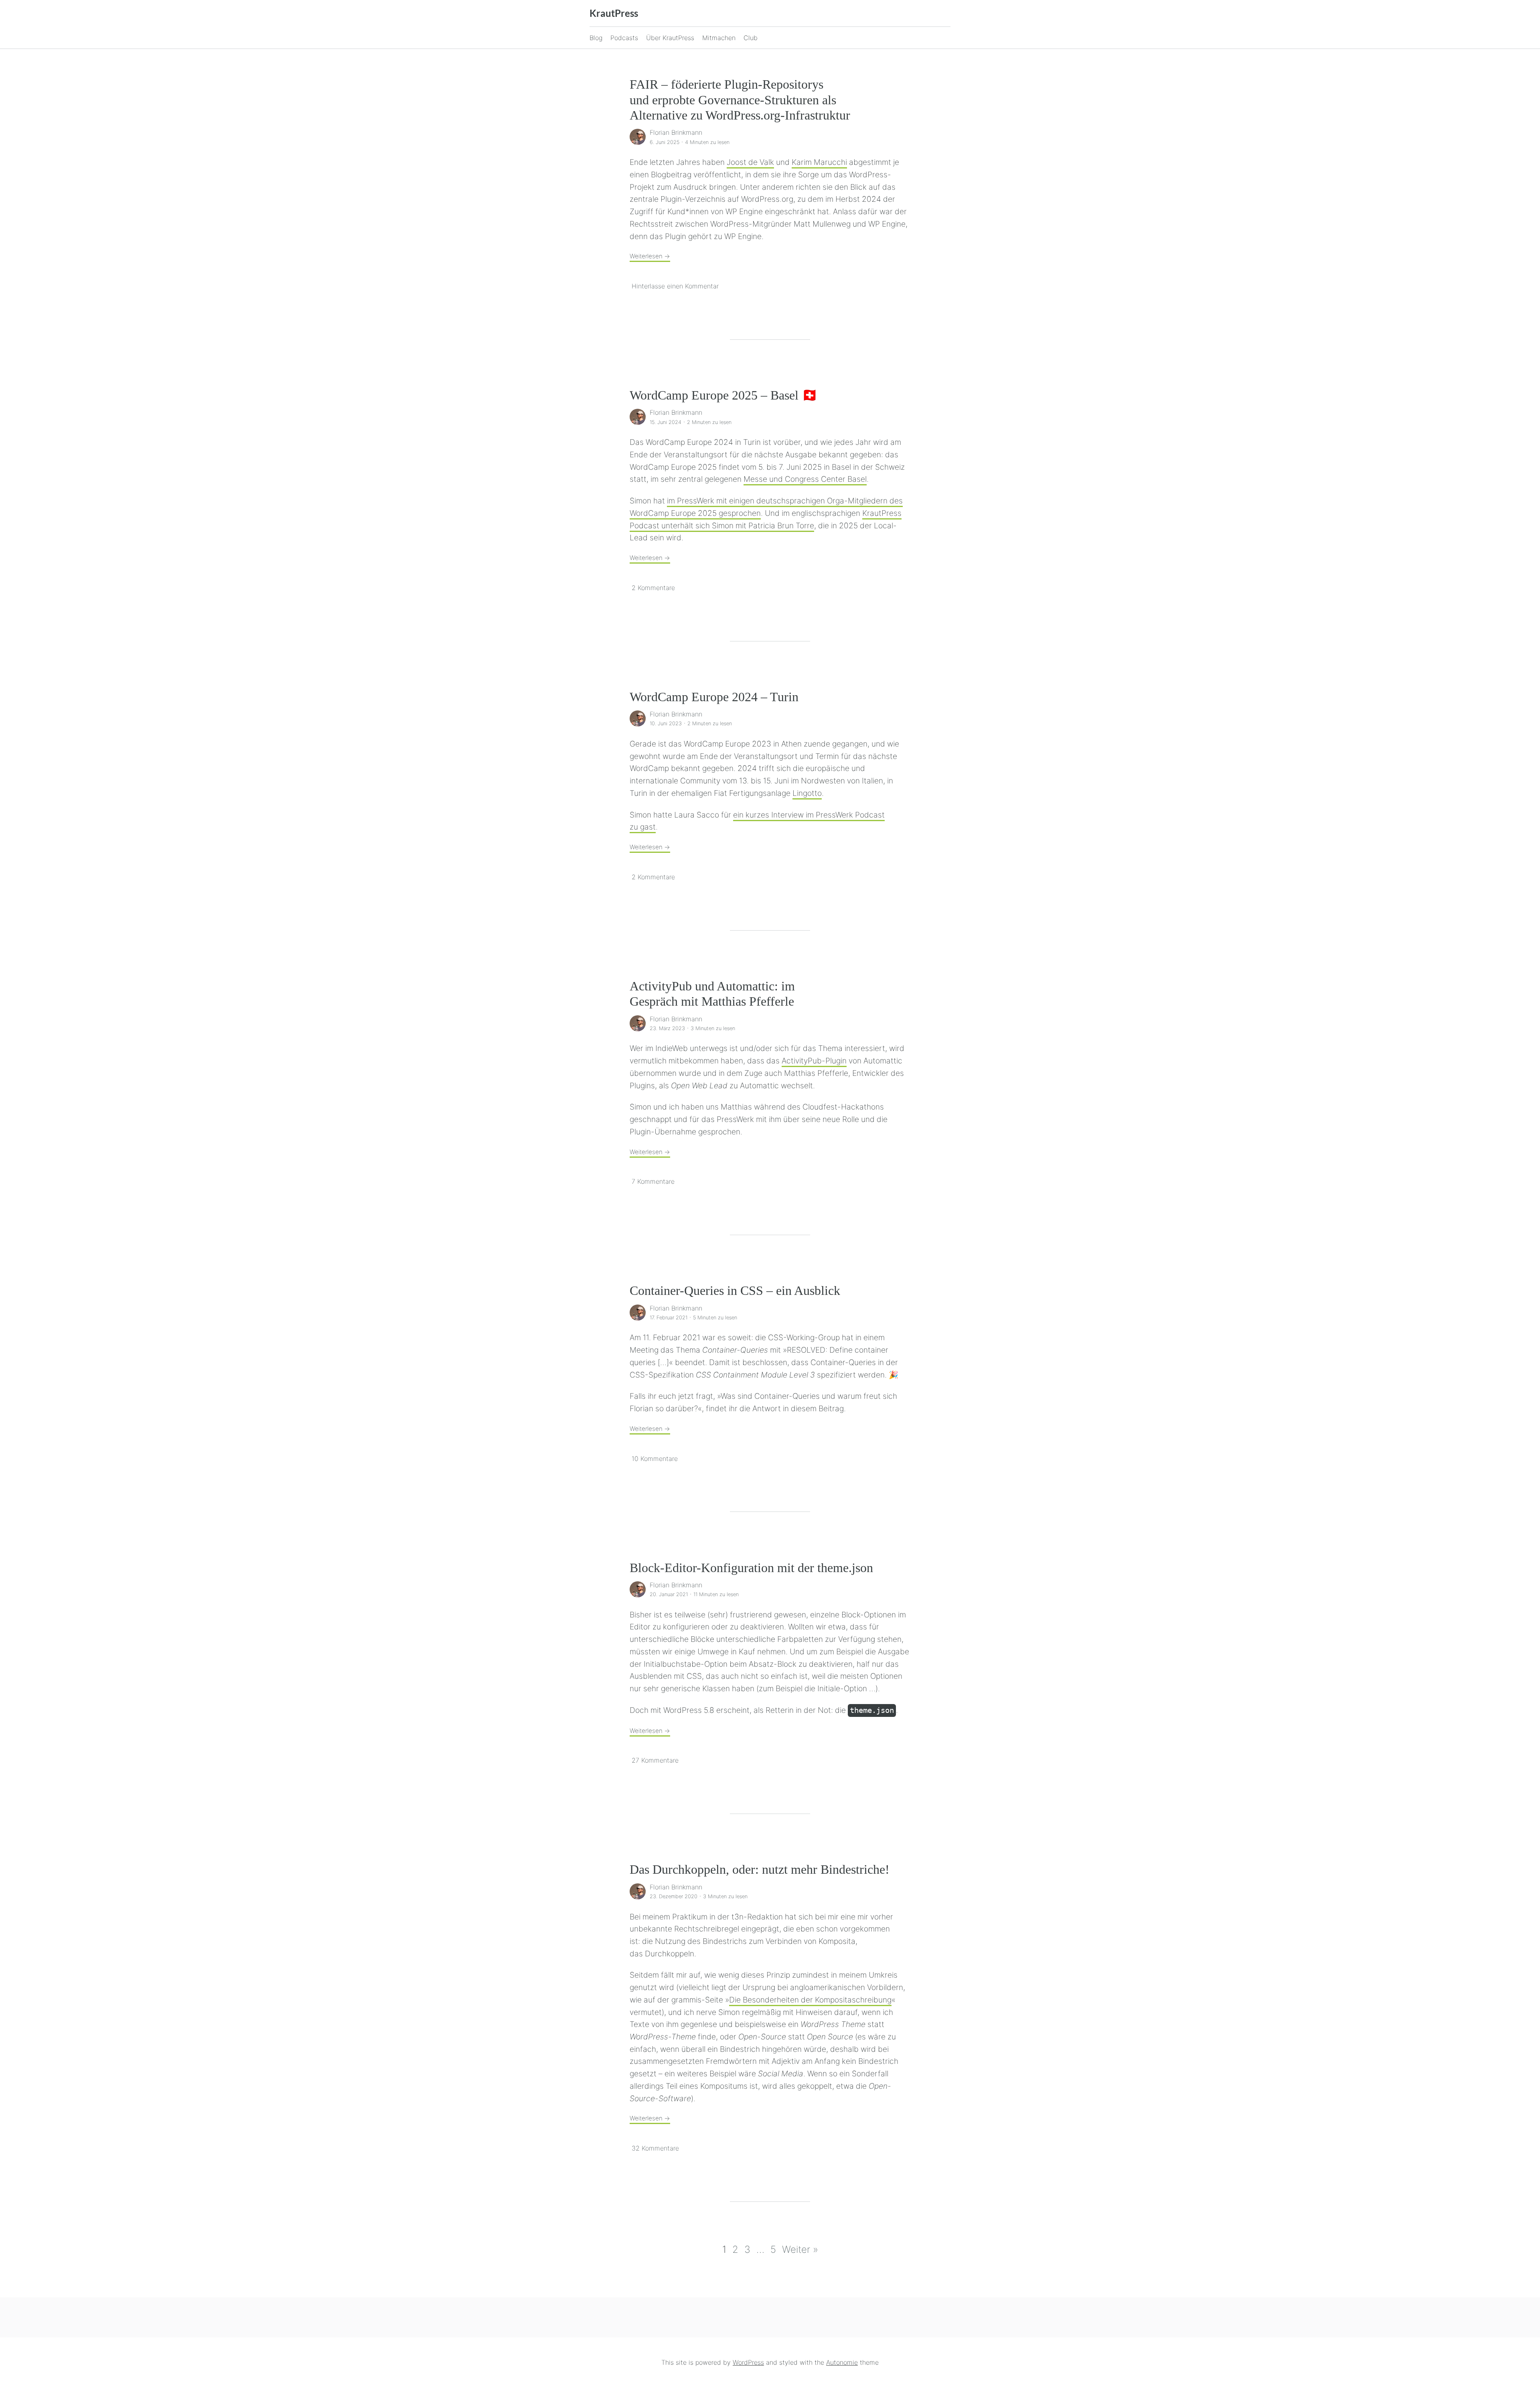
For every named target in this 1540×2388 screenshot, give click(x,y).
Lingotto (807, 793)
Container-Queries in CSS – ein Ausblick (735, 1290)
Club (751, 38)
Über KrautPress (670, 38)
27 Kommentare (655, 1760)
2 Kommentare (653, 588)
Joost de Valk (750, 162)
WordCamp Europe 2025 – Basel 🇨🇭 (724, 395)
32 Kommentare (655, 2148)
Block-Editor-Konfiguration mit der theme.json (751, 1568)
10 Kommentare (655, 1459)
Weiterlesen (650, 256)
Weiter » (800, 2249)
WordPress (748, 2362)
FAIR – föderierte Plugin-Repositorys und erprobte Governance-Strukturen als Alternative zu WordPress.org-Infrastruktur (740, 100)
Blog (596, 38)
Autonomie (842, 2362)
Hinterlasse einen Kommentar (675, 286)
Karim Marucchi (819, 162)
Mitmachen (719, 38)
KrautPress (614, 13)
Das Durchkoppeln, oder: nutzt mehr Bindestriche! (760, 1869)
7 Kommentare (653, 1181)
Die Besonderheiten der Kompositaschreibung (810, 2000)
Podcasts (624, 38)
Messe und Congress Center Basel (805, 479)
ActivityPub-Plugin (814, 1061)
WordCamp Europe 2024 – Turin (714, 697)
